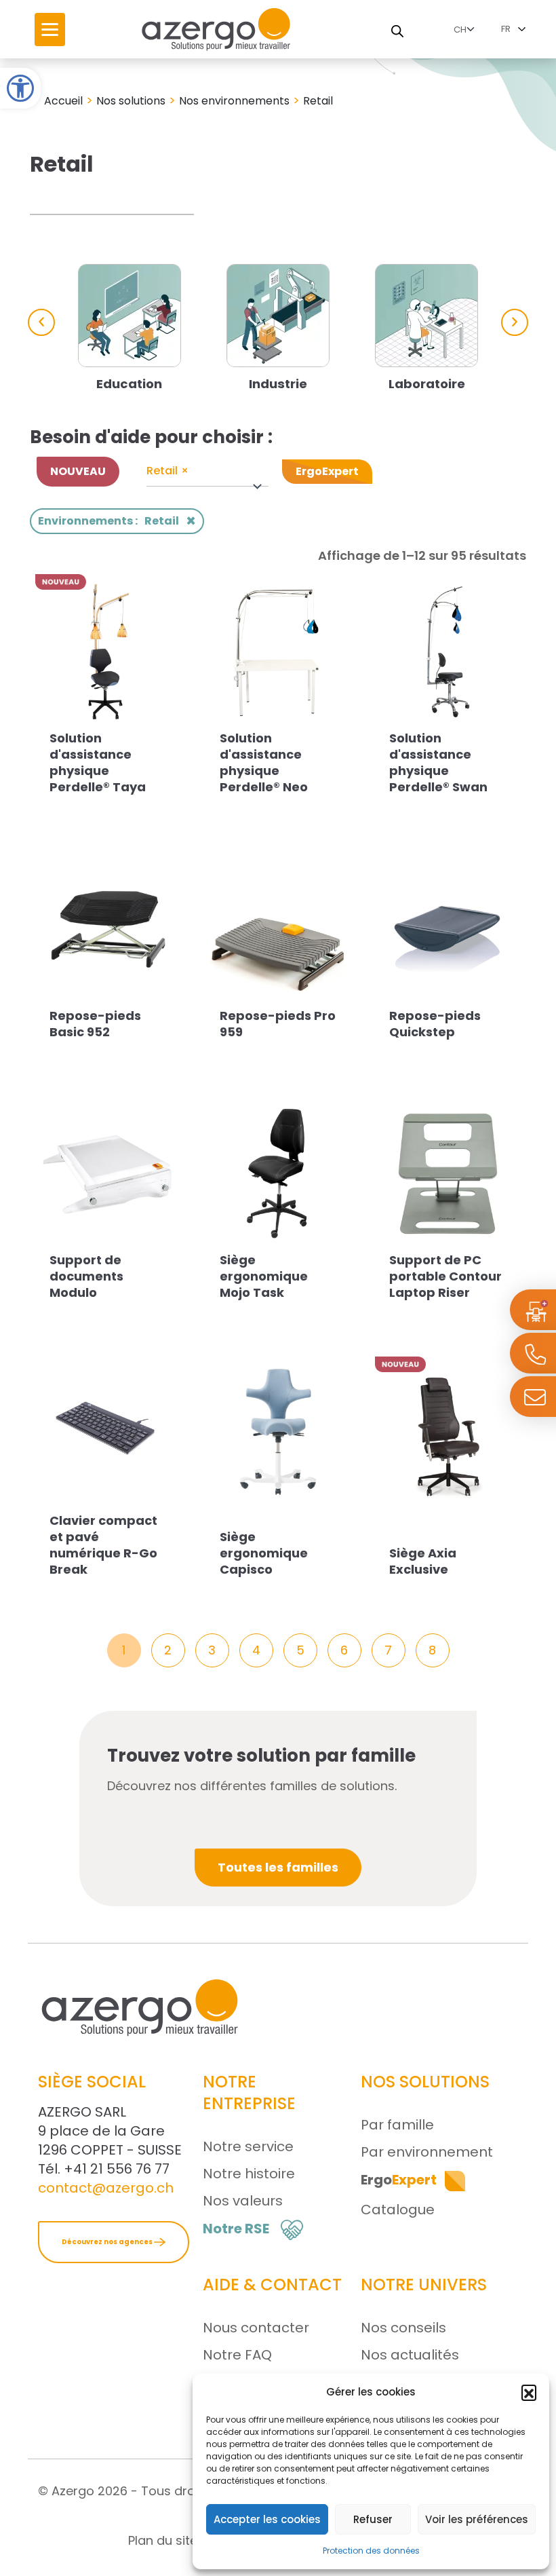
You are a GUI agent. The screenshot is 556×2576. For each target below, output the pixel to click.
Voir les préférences (477, 2519)
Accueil (63, 101)
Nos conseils (403, 2328)
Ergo (399, 2180)
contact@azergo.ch (106, 2188)
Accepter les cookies (267, 2519)
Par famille (397, 2125)
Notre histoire (249, 2174)
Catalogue (398, 2210)
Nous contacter (256, 2328)
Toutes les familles (278, 1867)
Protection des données (371, 2551)
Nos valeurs (243, 2201)
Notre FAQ (237, 2355)
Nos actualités (410, 2355)
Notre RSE (236, 2229)
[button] (20, 88)
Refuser (373, 2519)
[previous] (41, 322)
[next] (515, 322)
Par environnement (427, 2152)
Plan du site (163, 2540)
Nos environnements (234, 101)
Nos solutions (131, 101)
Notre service (248, 2146)
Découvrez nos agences (108, 2242)
